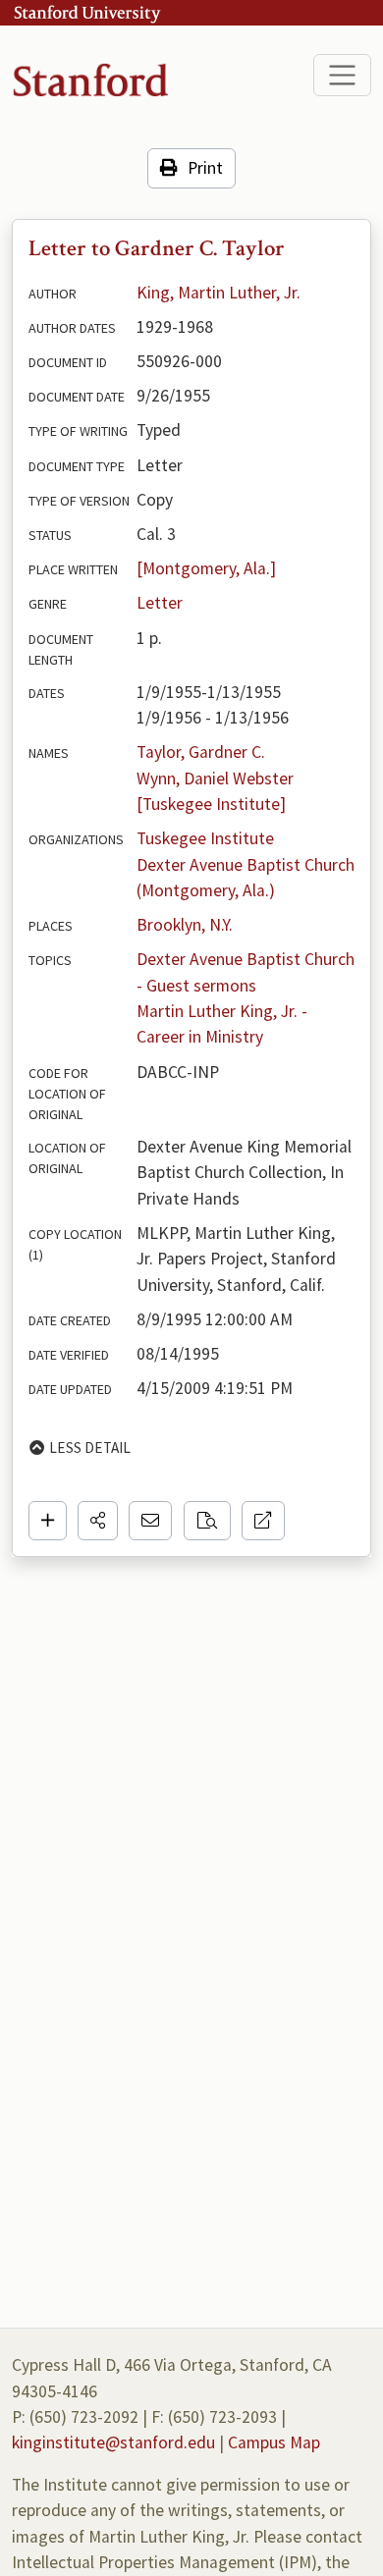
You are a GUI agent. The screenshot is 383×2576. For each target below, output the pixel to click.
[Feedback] (150, 1521)
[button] (98, 1521)
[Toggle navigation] (342, 75)
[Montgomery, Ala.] (206, 568)
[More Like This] (207, 1521)
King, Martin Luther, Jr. (219, 293)
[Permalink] (263, 1521)
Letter (160, 603)
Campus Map (274, 2442)
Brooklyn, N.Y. (185, 925)
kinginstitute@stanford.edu (113, 2442)
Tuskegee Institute (205, 838)
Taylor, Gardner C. (201, 752)
